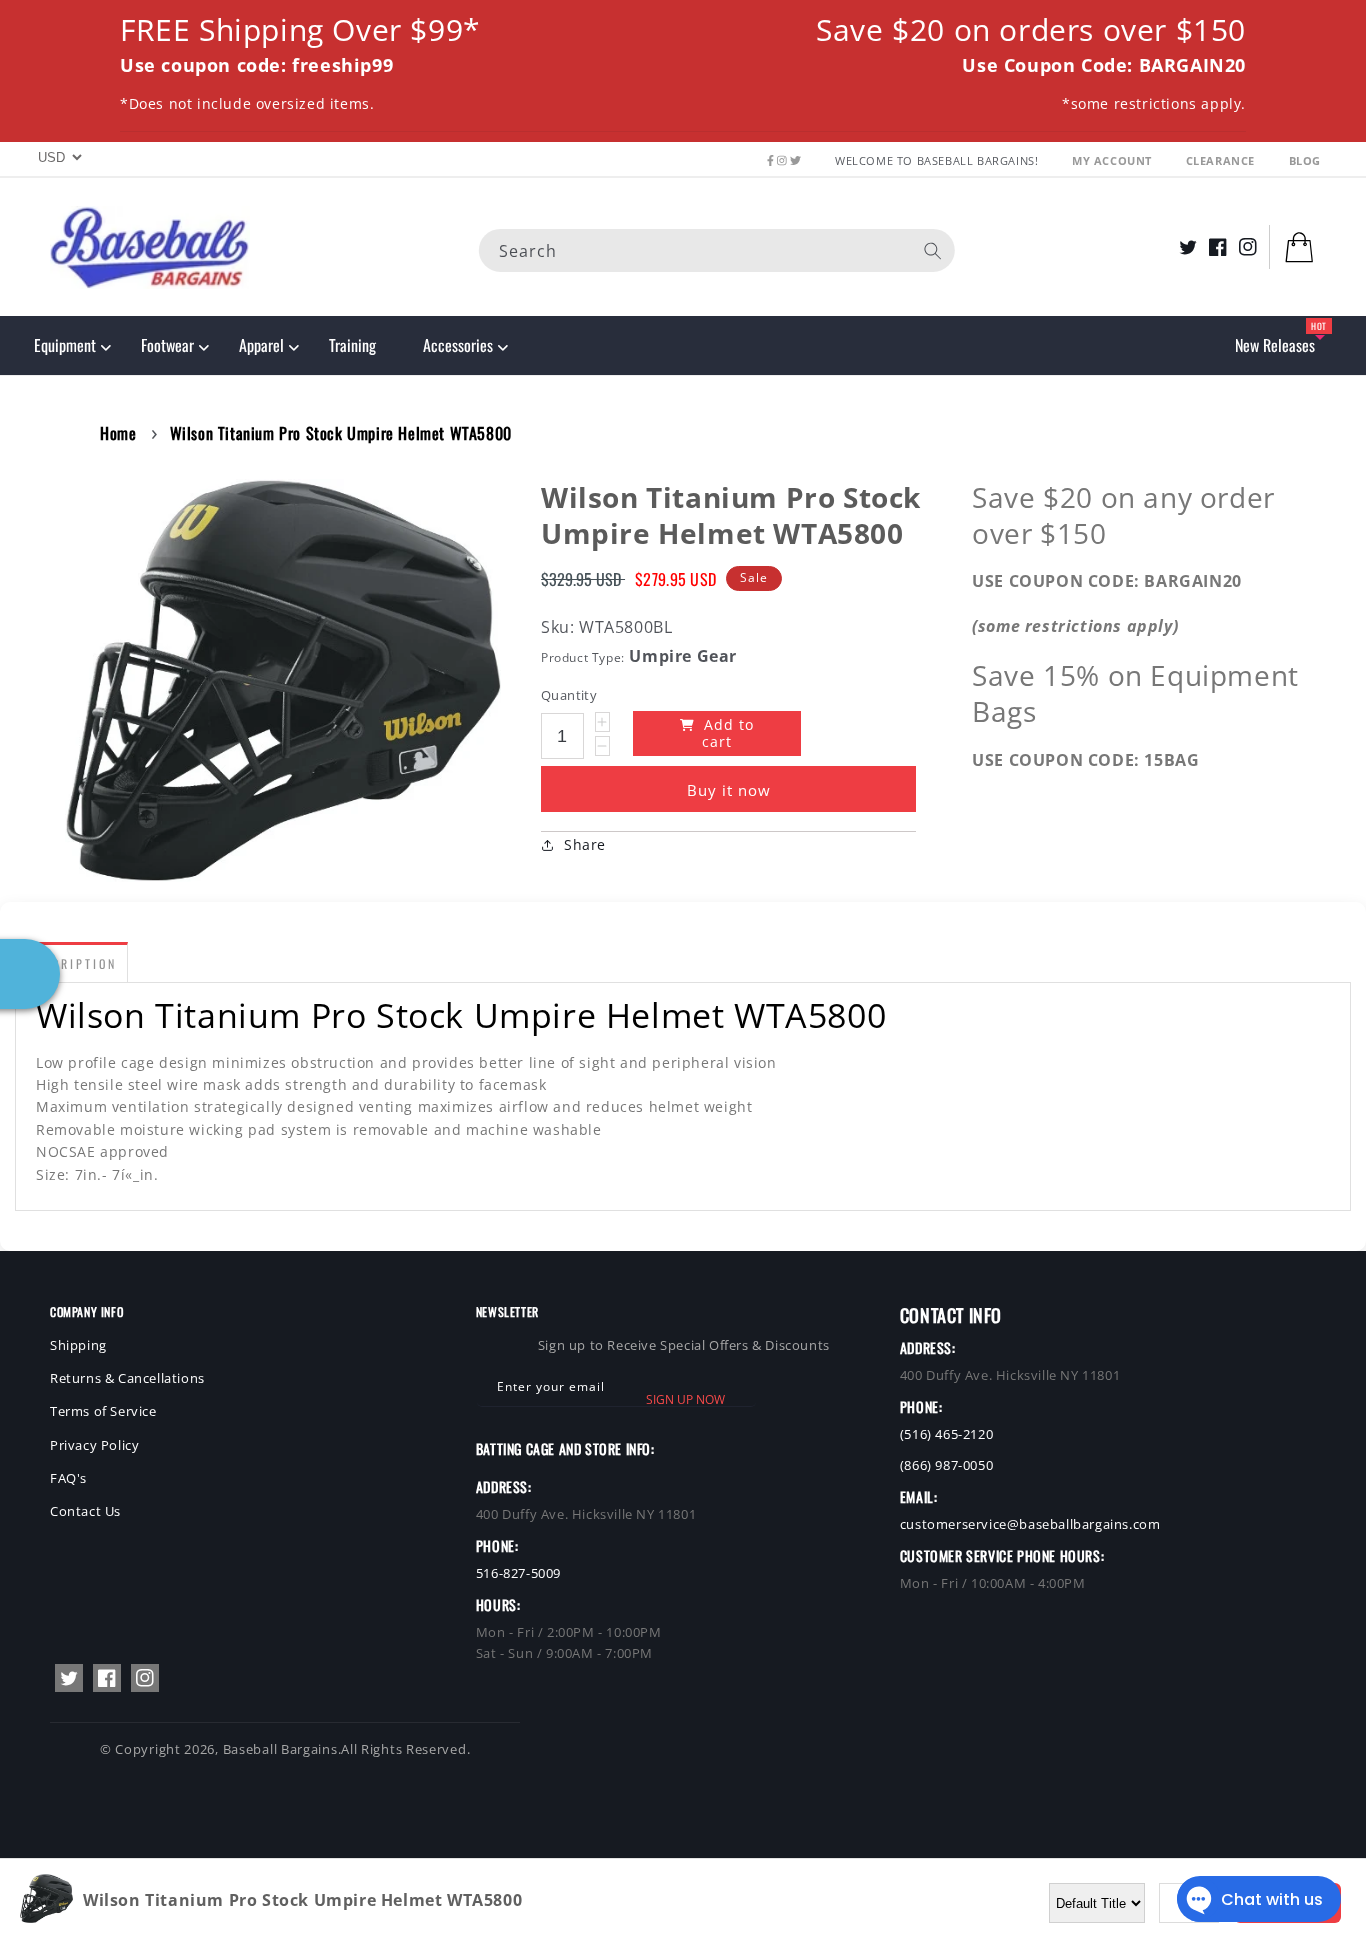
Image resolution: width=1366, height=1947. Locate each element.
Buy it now (729, 790)
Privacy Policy (94, 1445)
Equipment (65, 345)
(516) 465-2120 (946, 1434)
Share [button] (585, 844)
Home (118, 433)
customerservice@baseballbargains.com (1030, 1524)
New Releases (1275, 345)
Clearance (1222, 160)
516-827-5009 (518, 1573)
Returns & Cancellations (127, 1378)
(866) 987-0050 (946, 1465)
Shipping (78, 1345)
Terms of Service (103, 1411)
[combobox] (717, 249)
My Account (1114, 160)
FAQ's (68, 1478)
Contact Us (85, 1511)
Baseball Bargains (280, 1749)
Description (71, 963)
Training (352, 345)
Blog (1305, 160)
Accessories (458, 345)
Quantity (569, 695)
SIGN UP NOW (685, 1399)
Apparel (261, 345)
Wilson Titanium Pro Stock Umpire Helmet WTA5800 (341, 433)
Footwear (167, 345)
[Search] (933, 250)
